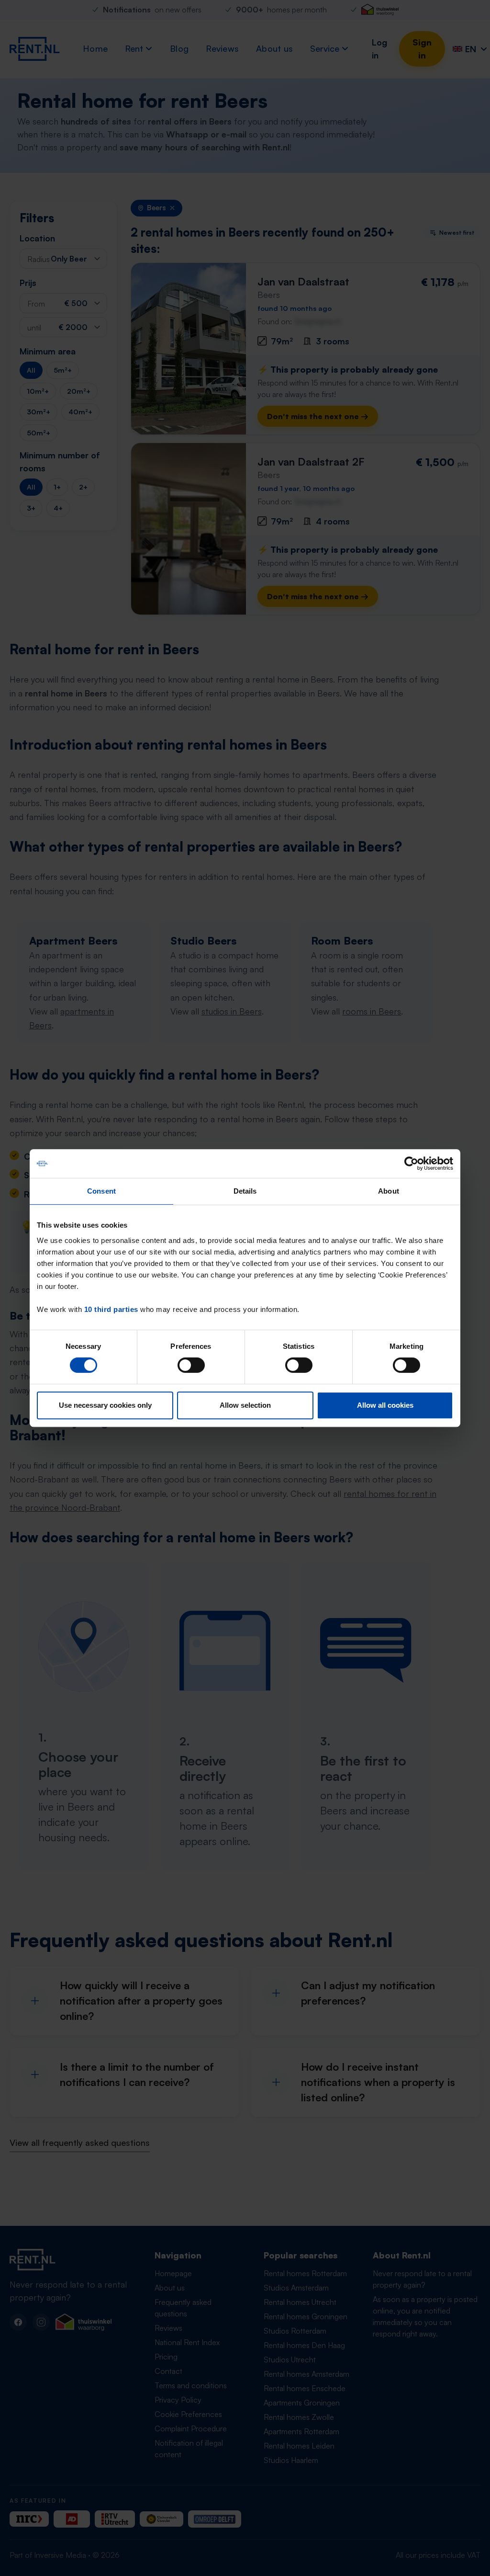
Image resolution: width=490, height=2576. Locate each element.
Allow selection (245, 1405)
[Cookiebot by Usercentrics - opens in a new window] (411, 1163)
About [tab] (389, 1191)
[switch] (191, 1365)
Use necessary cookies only (105, 1405)
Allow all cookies (385, 1405)
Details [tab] (245, 1191)
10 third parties (111, 1309)
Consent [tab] (101, 1191)
